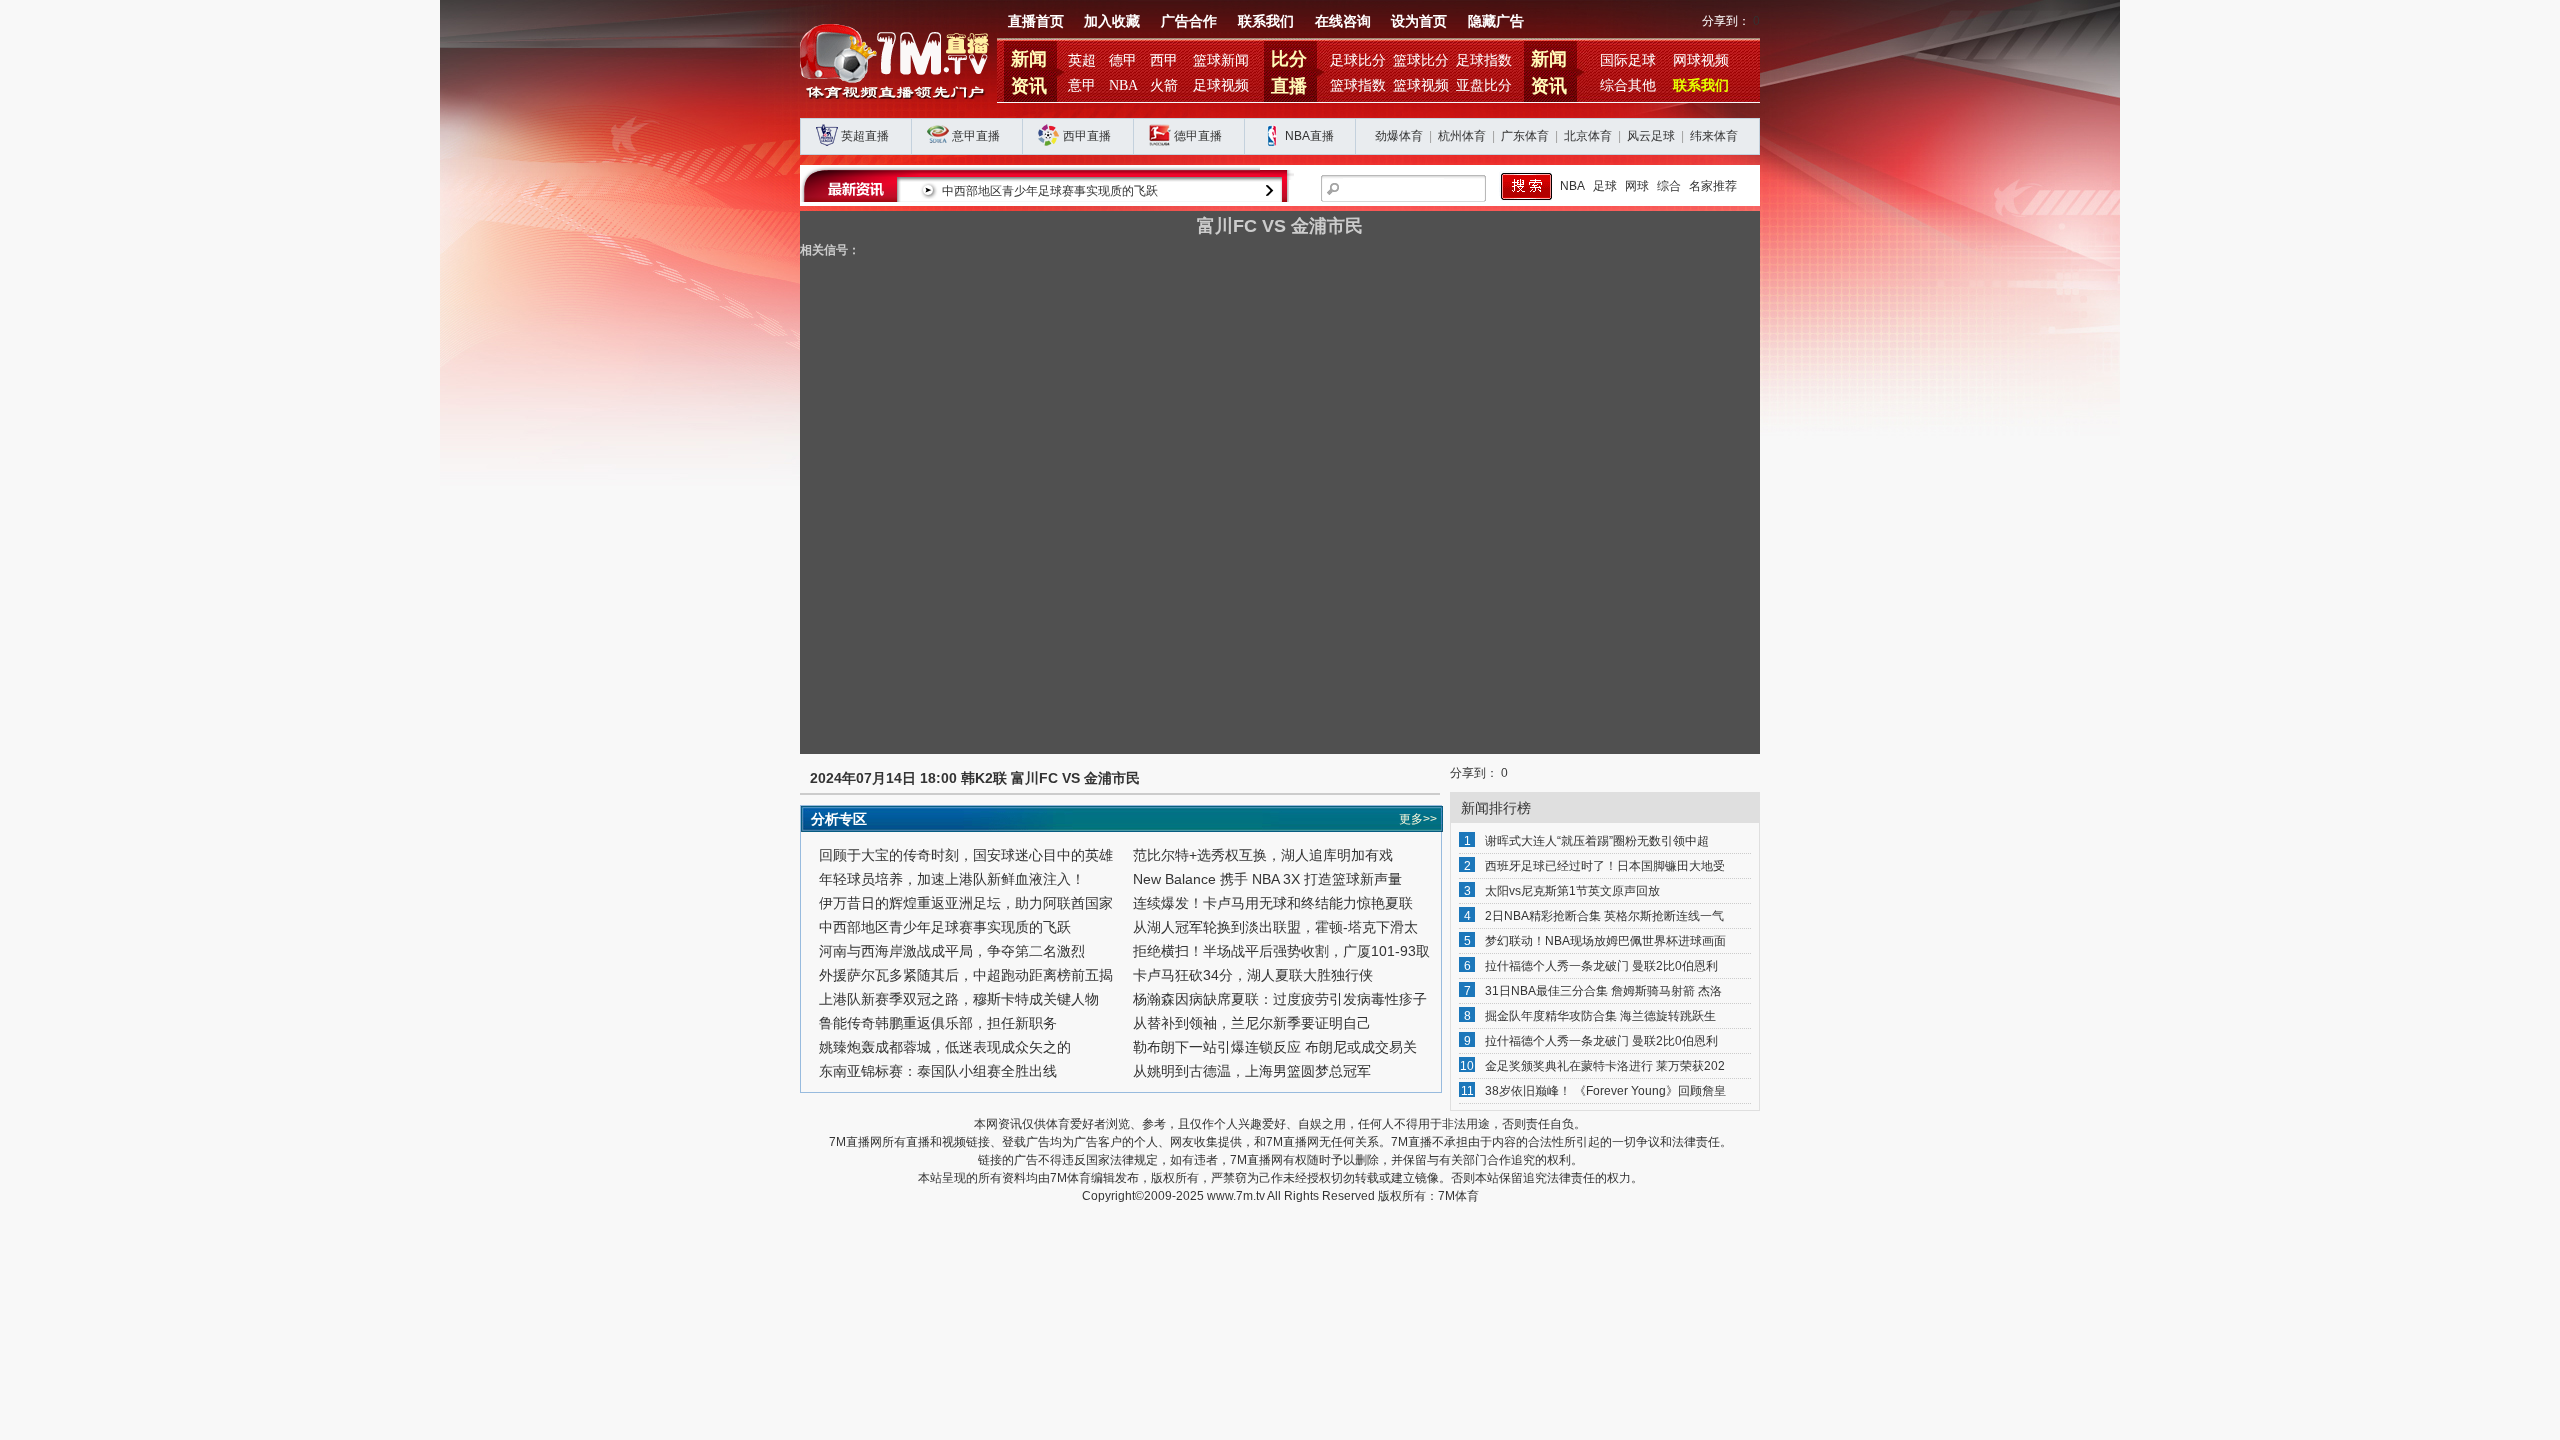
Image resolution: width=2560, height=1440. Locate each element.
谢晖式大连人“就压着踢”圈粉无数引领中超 (1597, 841)
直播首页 (1036, 21)
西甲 (1164, 60)
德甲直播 (1198, 136)
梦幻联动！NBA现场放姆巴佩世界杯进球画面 (1605, 941)
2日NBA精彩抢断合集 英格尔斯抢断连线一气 (1604, 916)
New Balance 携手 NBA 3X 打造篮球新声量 (1267, 879)
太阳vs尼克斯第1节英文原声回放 (1572, 891)
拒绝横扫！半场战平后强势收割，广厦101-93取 (1281, 951)
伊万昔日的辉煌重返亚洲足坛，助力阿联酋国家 (966, 903)
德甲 (1123, 60)
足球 (1605, 186)
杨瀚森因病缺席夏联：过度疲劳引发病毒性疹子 (1280, 999)
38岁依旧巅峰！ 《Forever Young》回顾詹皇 (1605, 1091)
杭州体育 (1462, 136)
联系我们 (1266, 21)
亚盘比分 (1484, 85)
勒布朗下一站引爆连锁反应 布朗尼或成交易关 (1275, 1047)
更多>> (1418, 819)
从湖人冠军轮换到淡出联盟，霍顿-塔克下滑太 (1275, 927)
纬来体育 (1714, 136)
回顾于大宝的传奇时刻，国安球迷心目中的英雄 (966, 855)
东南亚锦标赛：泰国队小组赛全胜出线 (938, 1071)
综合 (1669, 186)
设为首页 (1419, 21)
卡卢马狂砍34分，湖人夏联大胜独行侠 (1253, 975)
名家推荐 (1713, 186)
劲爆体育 (1399, 136)
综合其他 (1628, 85)
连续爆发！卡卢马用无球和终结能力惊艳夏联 (1273, 903)
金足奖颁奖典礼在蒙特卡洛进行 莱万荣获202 (1605, 1066)
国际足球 (1628, 60)
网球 (1637, 186)
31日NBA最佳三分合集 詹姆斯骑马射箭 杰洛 (1603, 991)
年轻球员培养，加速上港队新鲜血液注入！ (952, 879)
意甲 (1082, 85)
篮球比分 (1421, 60)
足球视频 (1221, 85)
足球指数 (1484, 60)
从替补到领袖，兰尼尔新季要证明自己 (1252, 1023)
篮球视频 (1421, 85)
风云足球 (1651, 136)
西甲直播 (1087, 136)
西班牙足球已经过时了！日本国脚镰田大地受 (1605, 866)
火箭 (1164, 85)
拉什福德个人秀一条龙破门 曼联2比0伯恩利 (1601, 966)
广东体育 (1525, 136)
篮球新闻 (1221, 60)
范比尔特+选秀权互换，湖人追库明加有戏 (1263, 855)
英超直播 (865, 136)
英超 (1082, 60)
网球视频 (1701, 60)
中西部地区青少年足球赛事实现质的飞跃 (1050, 191)
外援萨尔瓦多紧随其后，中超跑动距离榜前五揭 (966, 975)
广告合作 (1189, 21)
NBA (1123, 85)
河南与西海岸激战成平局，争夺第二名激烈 (952, 951)
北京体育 (1588, 136)
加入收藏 (1112, 21)
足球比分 (1358, 60)
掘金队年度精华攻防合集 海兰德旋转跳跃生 (1600, 1016)
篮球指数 (1358, 85)
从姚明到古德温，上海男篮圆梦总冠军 (1252, 1071)
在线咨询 (1343, 21)
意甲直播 (976, 136)
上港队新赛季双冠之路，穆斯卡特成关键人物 (959, 999)
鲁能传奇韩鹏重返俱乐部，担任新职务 (938, 1023)
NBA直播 (1309, 136)
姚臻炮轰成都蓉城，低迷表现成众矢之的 (945, 1047)
